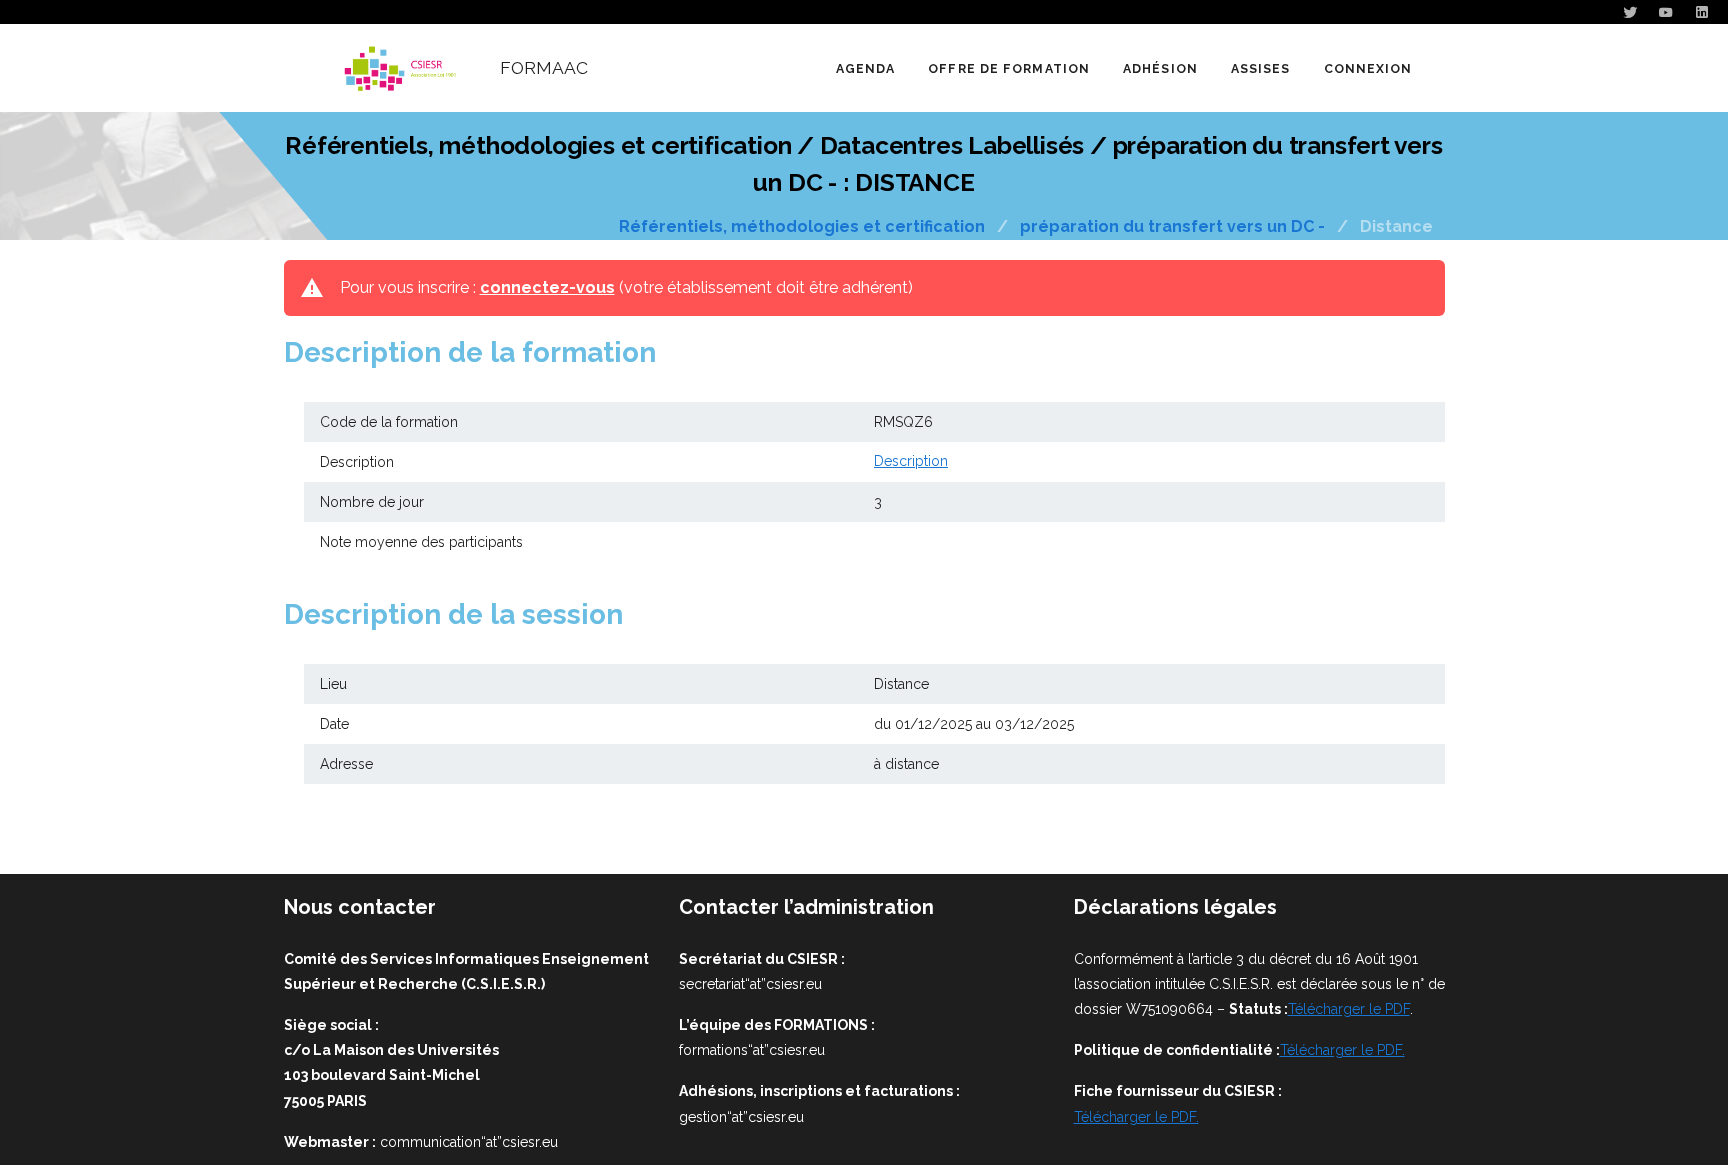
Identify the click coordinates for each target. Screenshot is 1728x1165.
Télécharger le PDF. (1342, 1050)
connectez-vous (547, 287)
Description (911, 461)
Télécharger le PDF (1349, 1009)
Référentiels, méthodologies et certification (802, 227)
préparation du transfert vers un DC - (1172, 227)
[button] (1008, 68)
